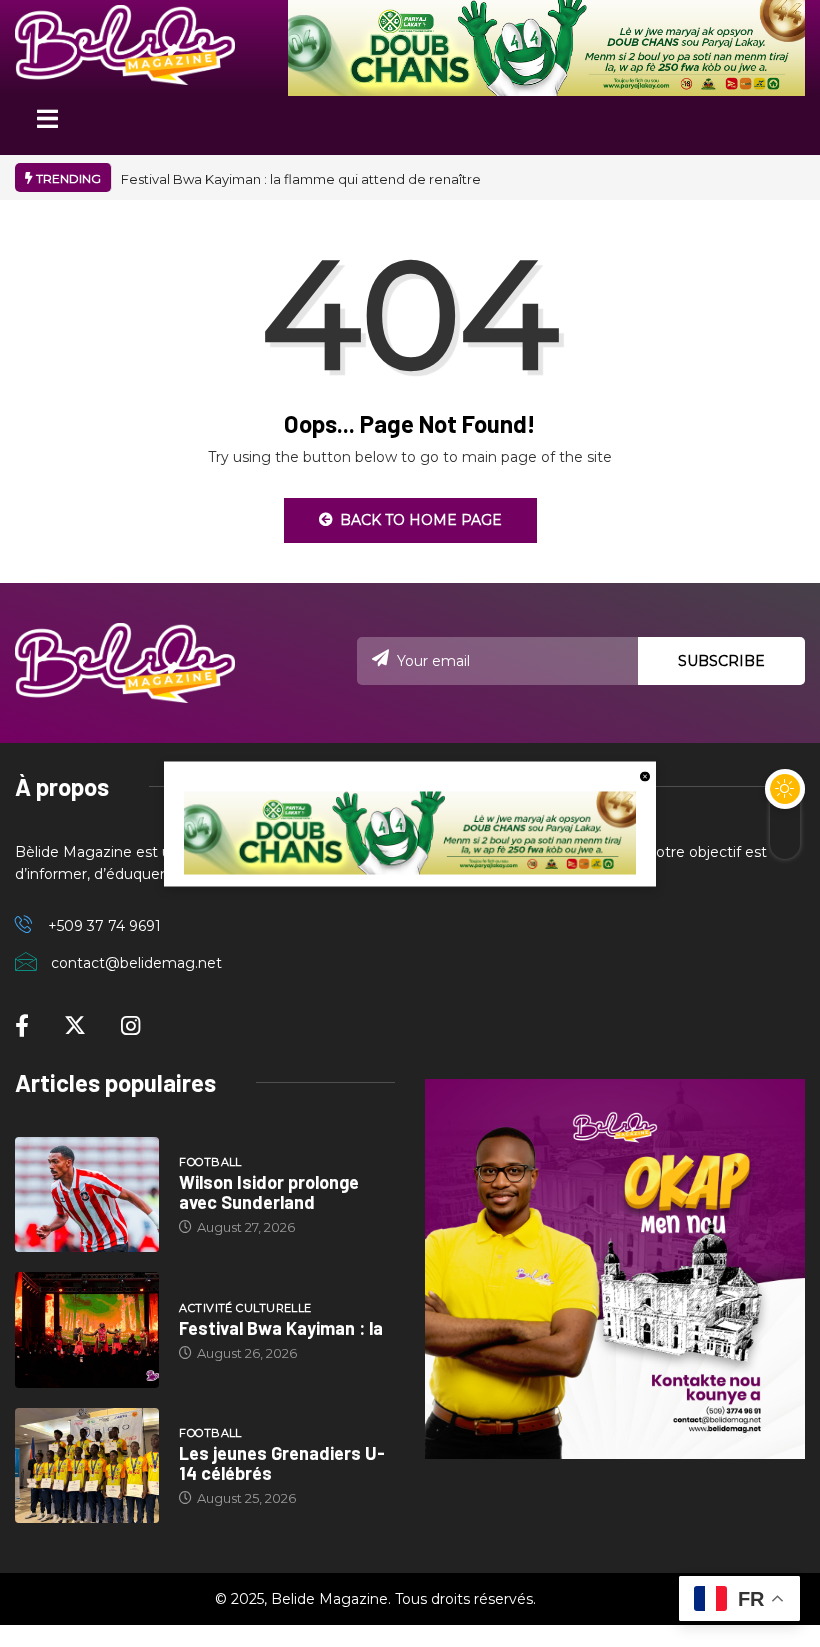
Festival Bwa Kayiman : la (281, 1328)
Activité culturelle (245, 1308)
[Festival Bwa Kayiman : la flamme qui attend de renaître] (87, 1330)
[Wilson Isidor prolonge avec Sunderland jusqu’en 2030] (87, 1195)
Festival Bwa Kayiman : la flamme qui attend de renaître (301, 179)
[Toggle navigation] (47, 125)
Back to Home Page (421, 520)
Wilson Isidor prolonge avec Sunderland (269, 1192)
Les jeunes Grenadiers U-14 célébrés (282, 1463)
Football (210, 1162)
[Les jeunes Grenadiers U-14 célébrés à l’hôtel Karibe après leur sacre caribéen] (87, 1466)
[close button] (645, 775)
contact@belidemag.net (136, 963)
